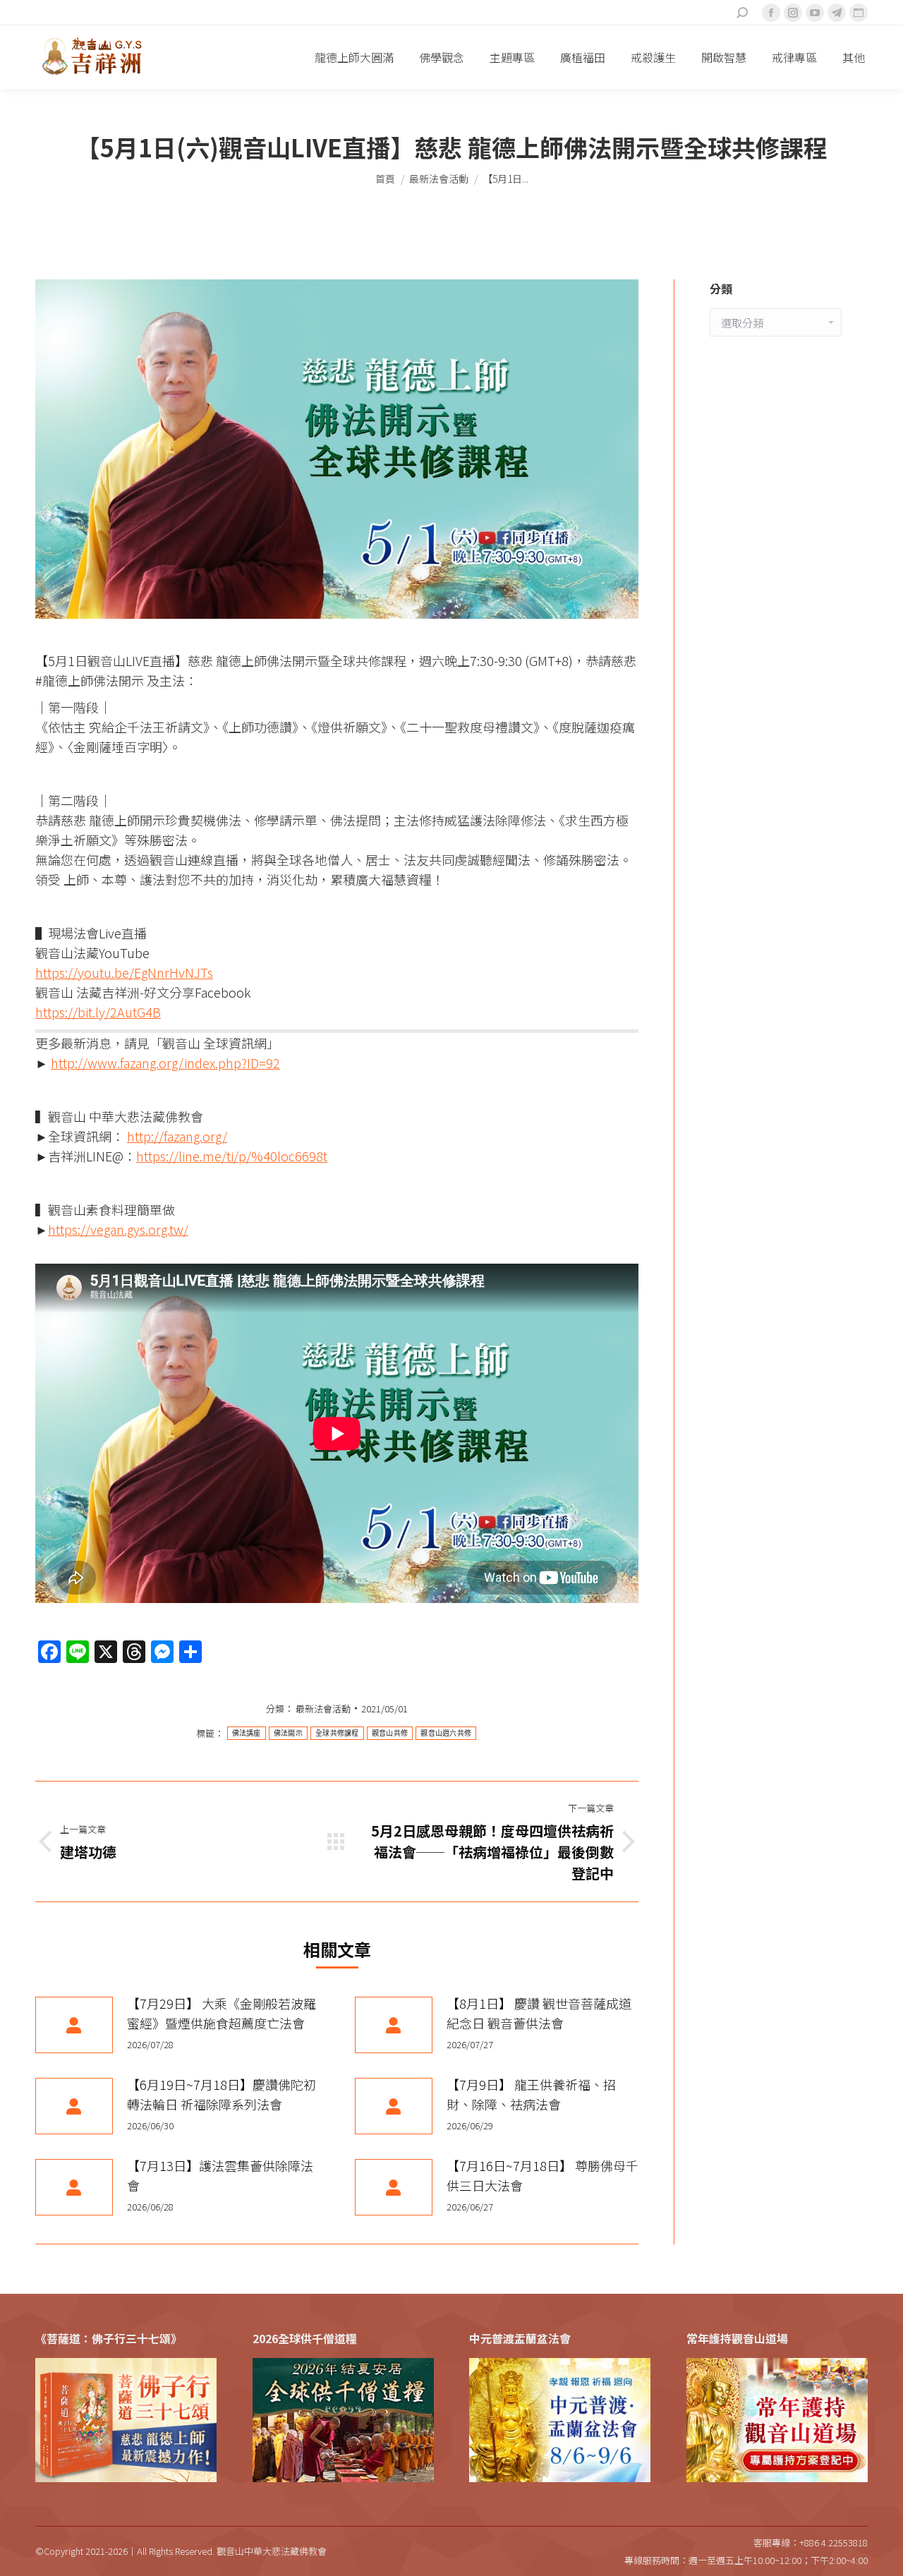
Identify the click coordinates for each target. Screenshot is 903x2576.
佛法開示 (288, 1733)
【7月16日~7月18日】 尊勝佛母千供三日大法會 (543, 2175)
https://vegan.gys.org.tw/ (118, 1229)
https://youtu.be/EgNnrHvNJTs (124, 972)
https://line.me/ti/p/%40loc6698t (232, 1156)
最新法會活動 (323, 1709)
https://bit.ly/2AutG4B (98, 1012)
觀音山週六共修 (446, 1733)
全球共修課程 (337, 1733)
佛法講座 (247, 1733)
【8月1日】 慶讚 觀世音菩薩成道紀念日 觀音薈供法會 (539, 2013)
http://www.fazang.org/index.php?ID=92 (165, 1063)
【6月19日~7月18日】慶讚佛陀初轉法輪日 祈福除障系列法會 (222, 2094)
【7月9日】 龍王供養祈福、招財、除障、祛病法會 (531, 2094)
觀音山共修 (390, 1733)
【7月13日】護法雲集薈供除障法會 (220, 2175)
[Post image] (74, 2025)
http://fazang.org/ (177, 1136)
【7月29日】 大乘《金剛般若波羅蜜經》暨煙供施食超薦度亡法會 (222, 2013)
